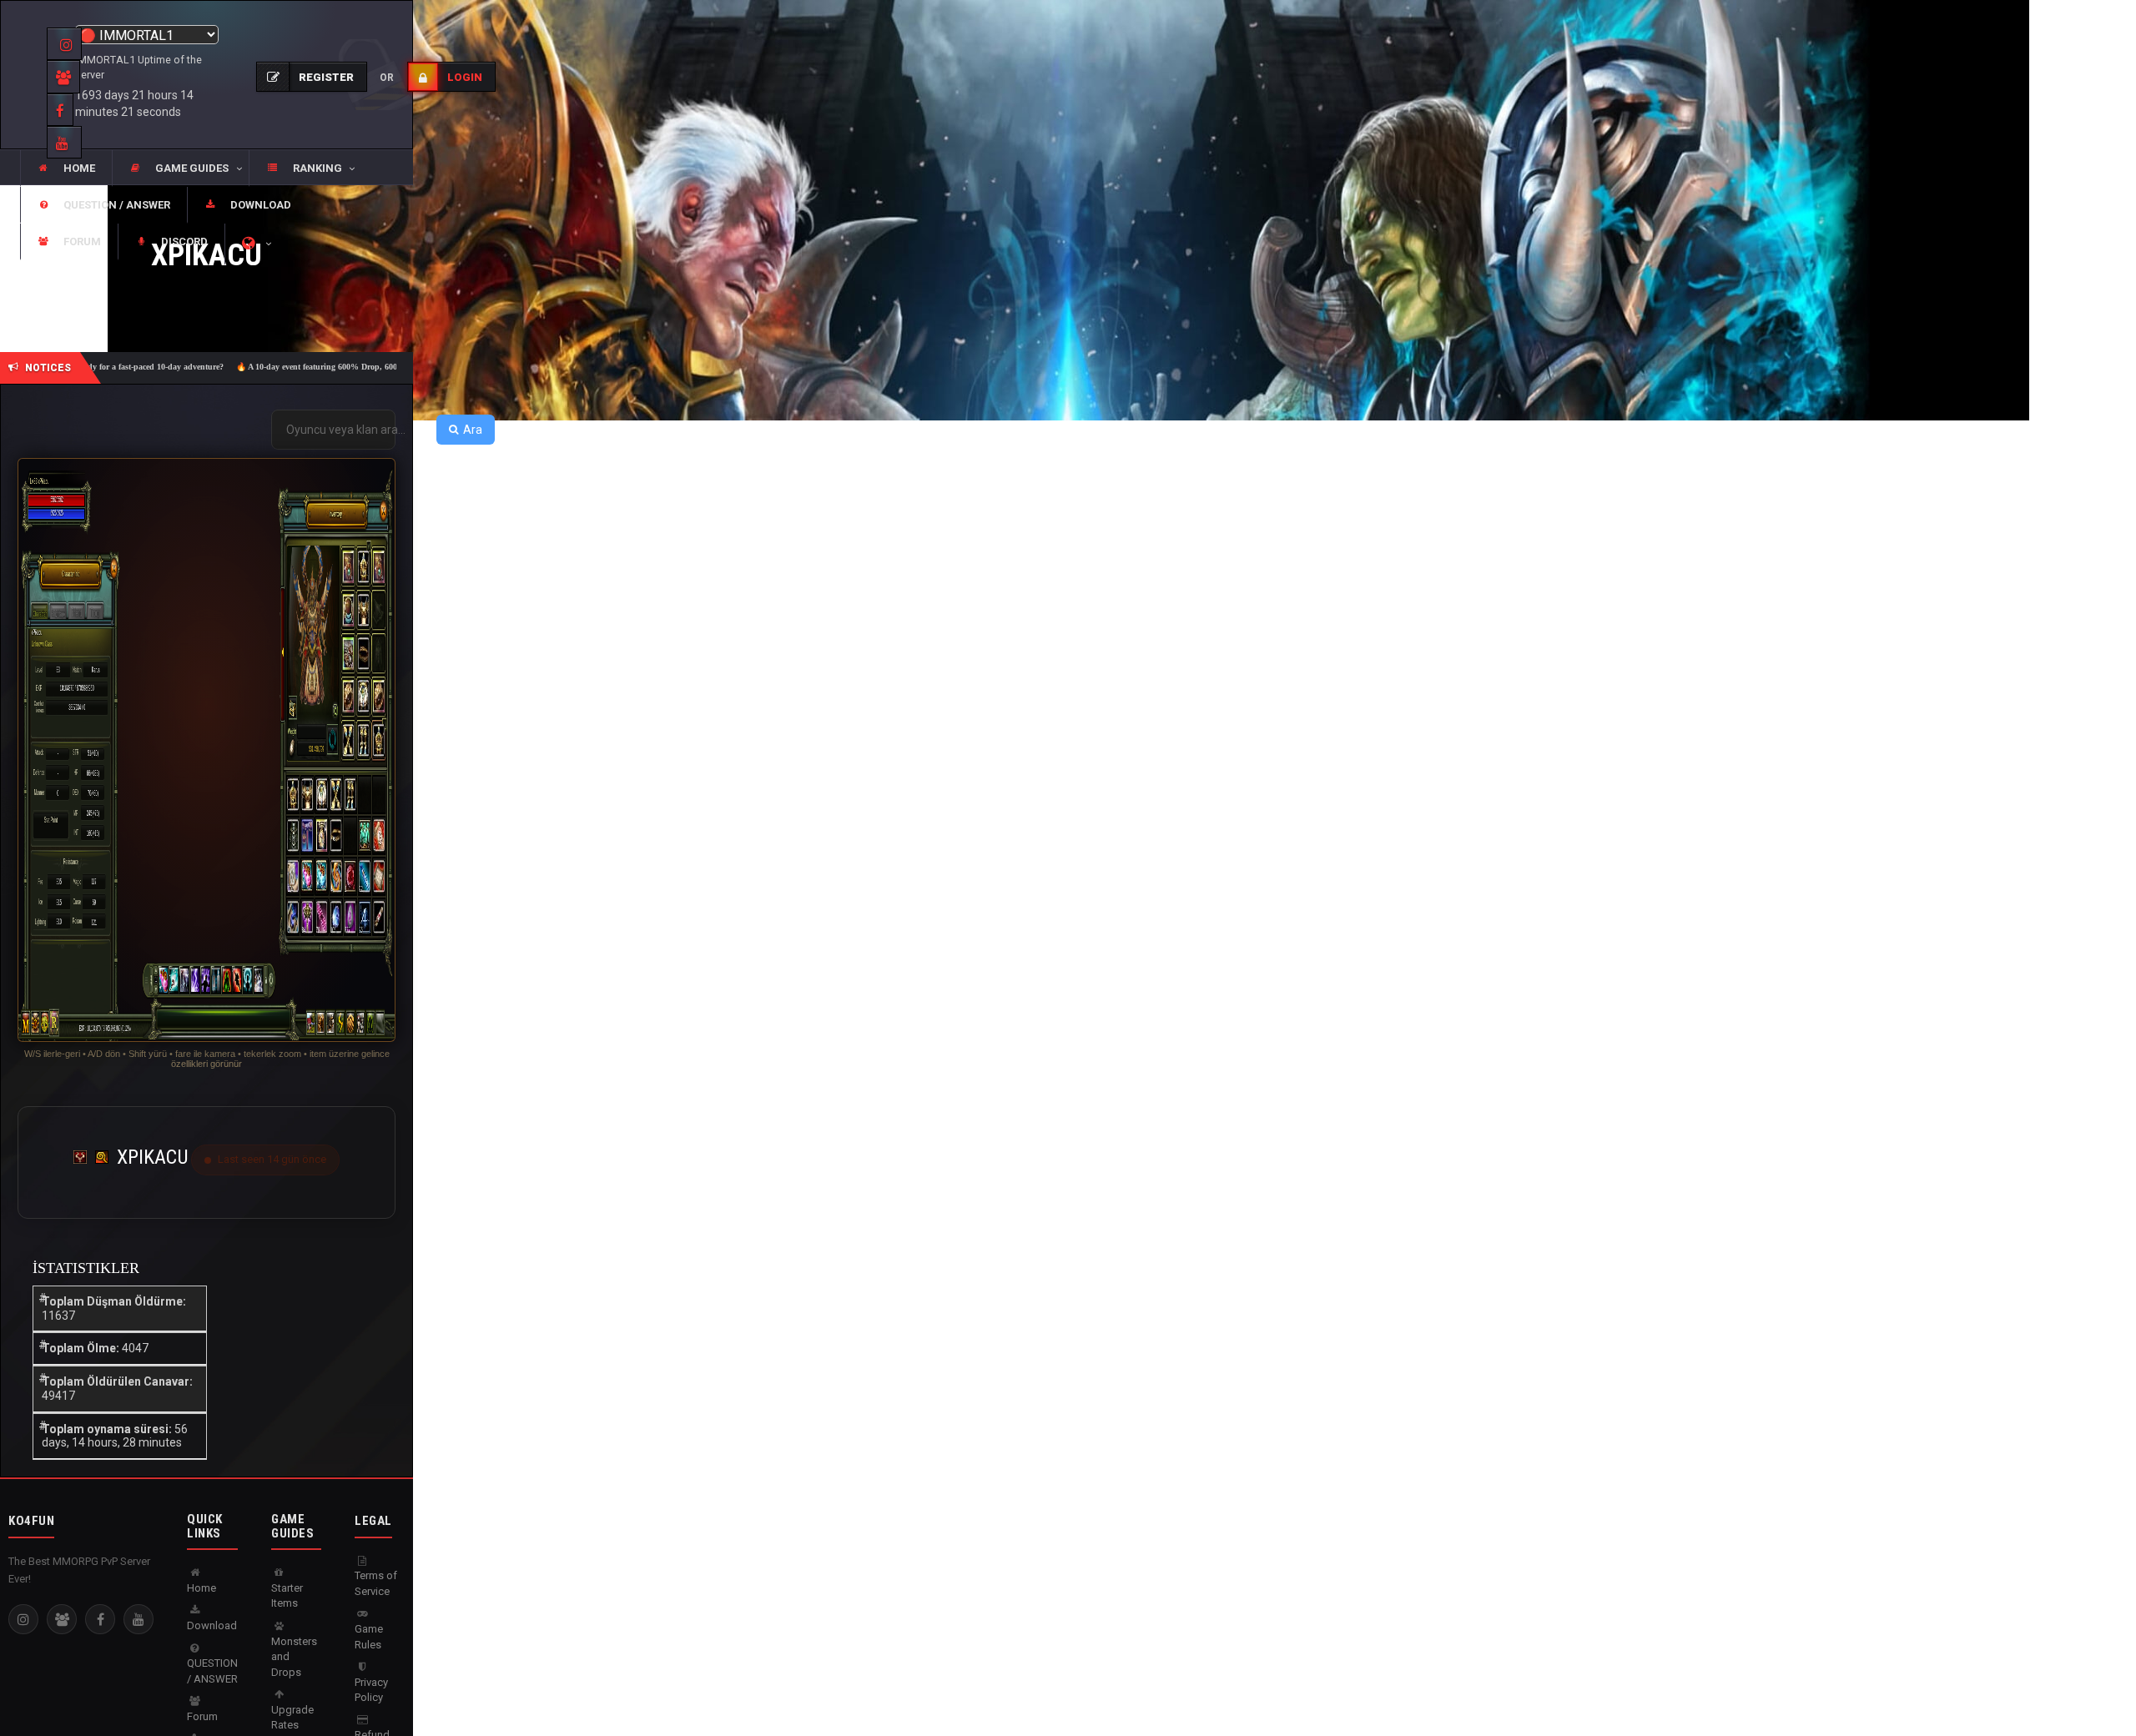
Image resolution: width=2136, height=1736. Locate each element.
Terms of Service (376, 1583)
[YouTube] (139, 1619)
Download (212, 1625)
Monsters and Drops (294, 1657)
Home (202, 1588)
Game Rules (369, 1637)
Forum (202, 1716)
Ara (473, 430)
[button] (180, 169)
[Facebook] (100, 1619)
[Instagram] (23, 1619)
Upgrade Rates (292, 1718)
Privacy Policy (371, 1690)
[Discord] (62, 1619)
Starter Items (287, 1596)
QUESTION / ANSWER (212, 1671)
